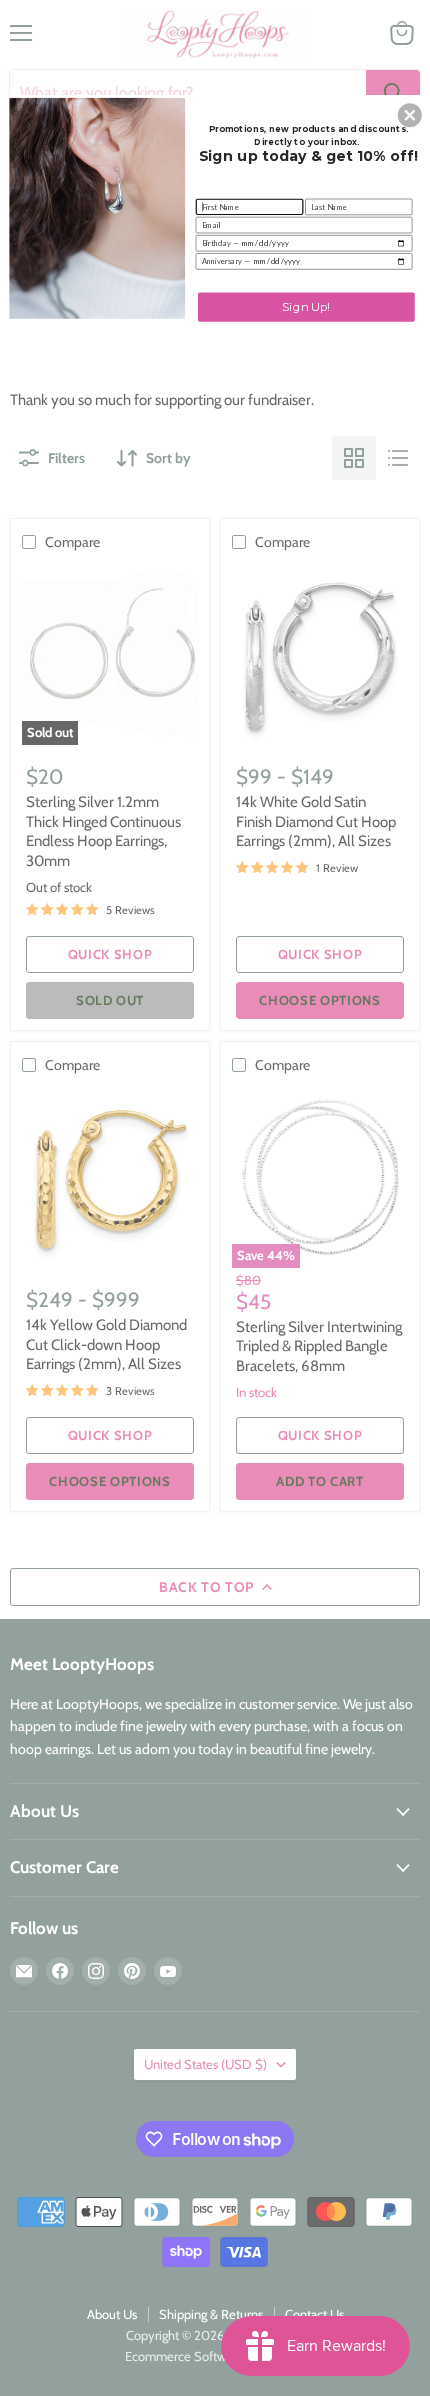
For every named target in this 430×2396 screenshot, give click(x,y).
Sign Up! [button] (306, 306)
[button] (410, 115)
